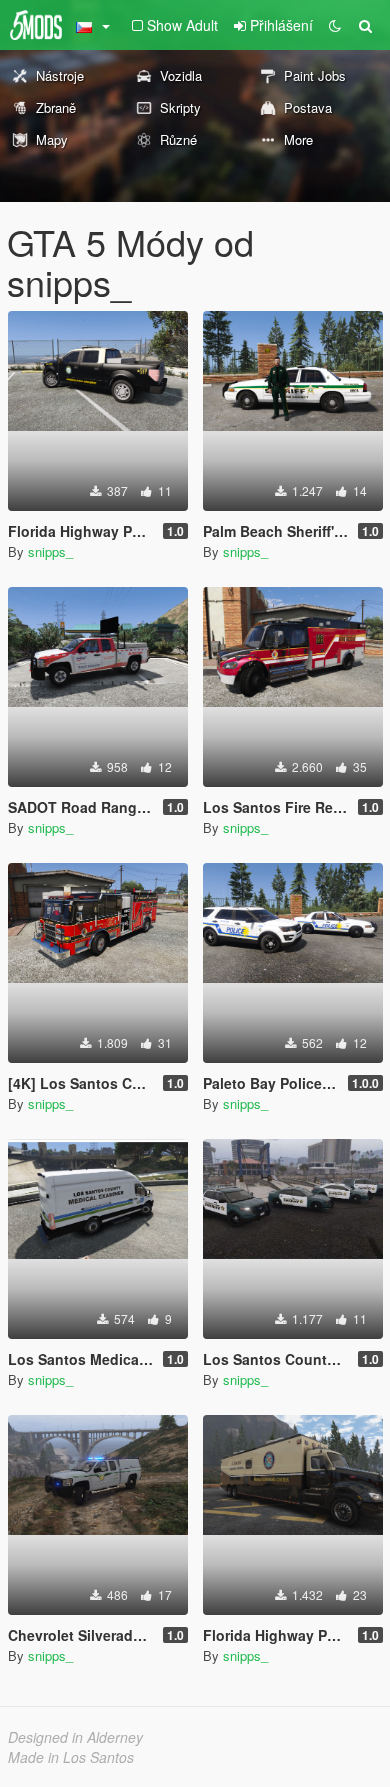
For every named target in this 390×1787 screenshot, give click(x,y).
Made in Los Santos (71, 1757)
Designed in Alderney (75, 1737)
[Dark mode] (335, 25)
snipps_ (50, 551)
